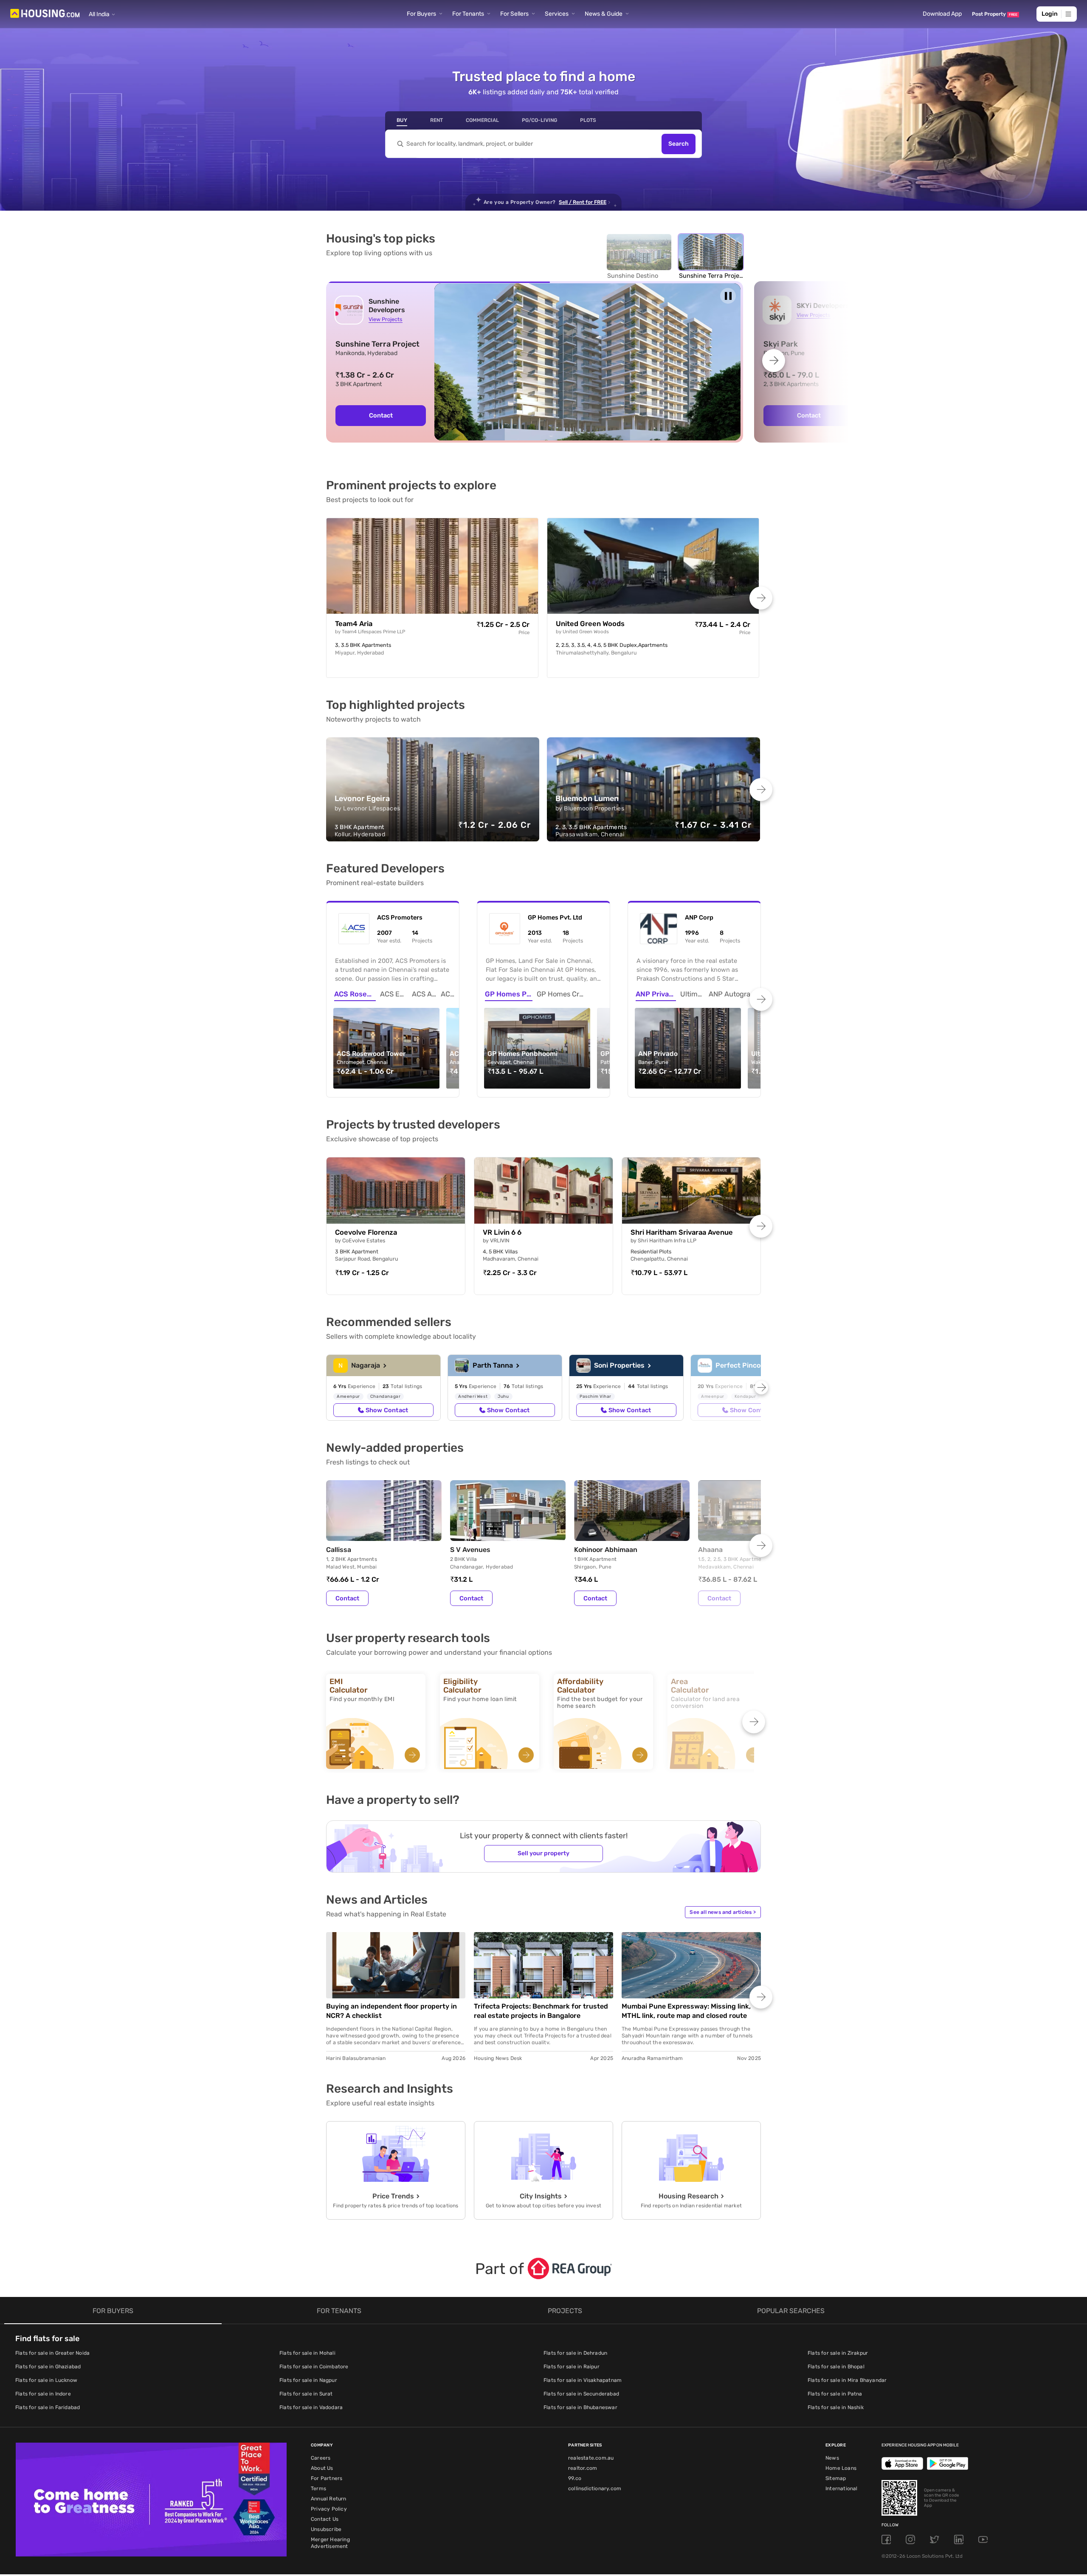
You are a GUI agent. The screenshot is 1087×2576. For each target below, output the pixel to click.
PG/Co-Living (539, 120)
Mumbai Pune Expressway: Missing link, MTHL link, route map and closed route (686, 2011)
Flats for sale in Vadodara (311, 2407)
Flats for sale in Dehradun (575, 2353)
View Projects (385, 319)
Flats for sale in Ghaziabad (48, 2367)
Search (679, 144)
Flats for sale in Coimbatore (314, 2367)
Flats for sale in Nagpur (308, 2380)
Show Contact (387, 1410)
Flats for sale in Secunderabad (581, 2394)
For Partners (327, 2478)
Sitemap (836, 2478)
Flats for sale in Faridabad (48, 2407)
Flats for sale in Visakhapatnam (583, 2380)
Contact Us (325, 2519)
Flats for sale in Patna (835, 2394)
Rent (436, 120)
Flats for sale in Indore (43, 2394)
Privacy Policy (329, 2509)
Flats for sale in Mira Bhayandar (847, 2380)
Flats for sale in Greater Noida (52, 2353)
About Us (322, 2468)
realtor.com (583, 2468)
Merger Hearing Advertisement (330, 2543)
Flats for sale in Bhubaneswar (580, 2407)
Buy (402, 120)
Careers (321, 2458)
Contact (381, 415)
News (832, 2458)
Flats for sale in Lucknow (46, 2380)
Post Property (995, 14)
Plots (588, 120)
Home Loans (841, 2468)
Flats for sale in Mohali (307, 2353)
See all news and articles (723, 1912)
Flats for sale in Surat (306, 2394)
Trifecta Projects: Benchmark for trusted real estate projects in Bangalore (541, 2011)
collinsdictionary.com (595, 2489)
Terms (318, 2489)
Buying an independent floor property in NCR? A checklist (391, 2011)
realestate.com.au (591, 2458)
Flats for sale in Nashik (836, 2407)
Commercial (482, 120)
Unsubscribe (326, 2529)
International (842, 2489)
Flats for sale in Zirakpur (838, 2353)
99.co (575, 2478)
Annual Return (329, 2499)
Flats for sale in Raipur (572, 2367)
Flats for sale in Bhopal (836, 2367)
